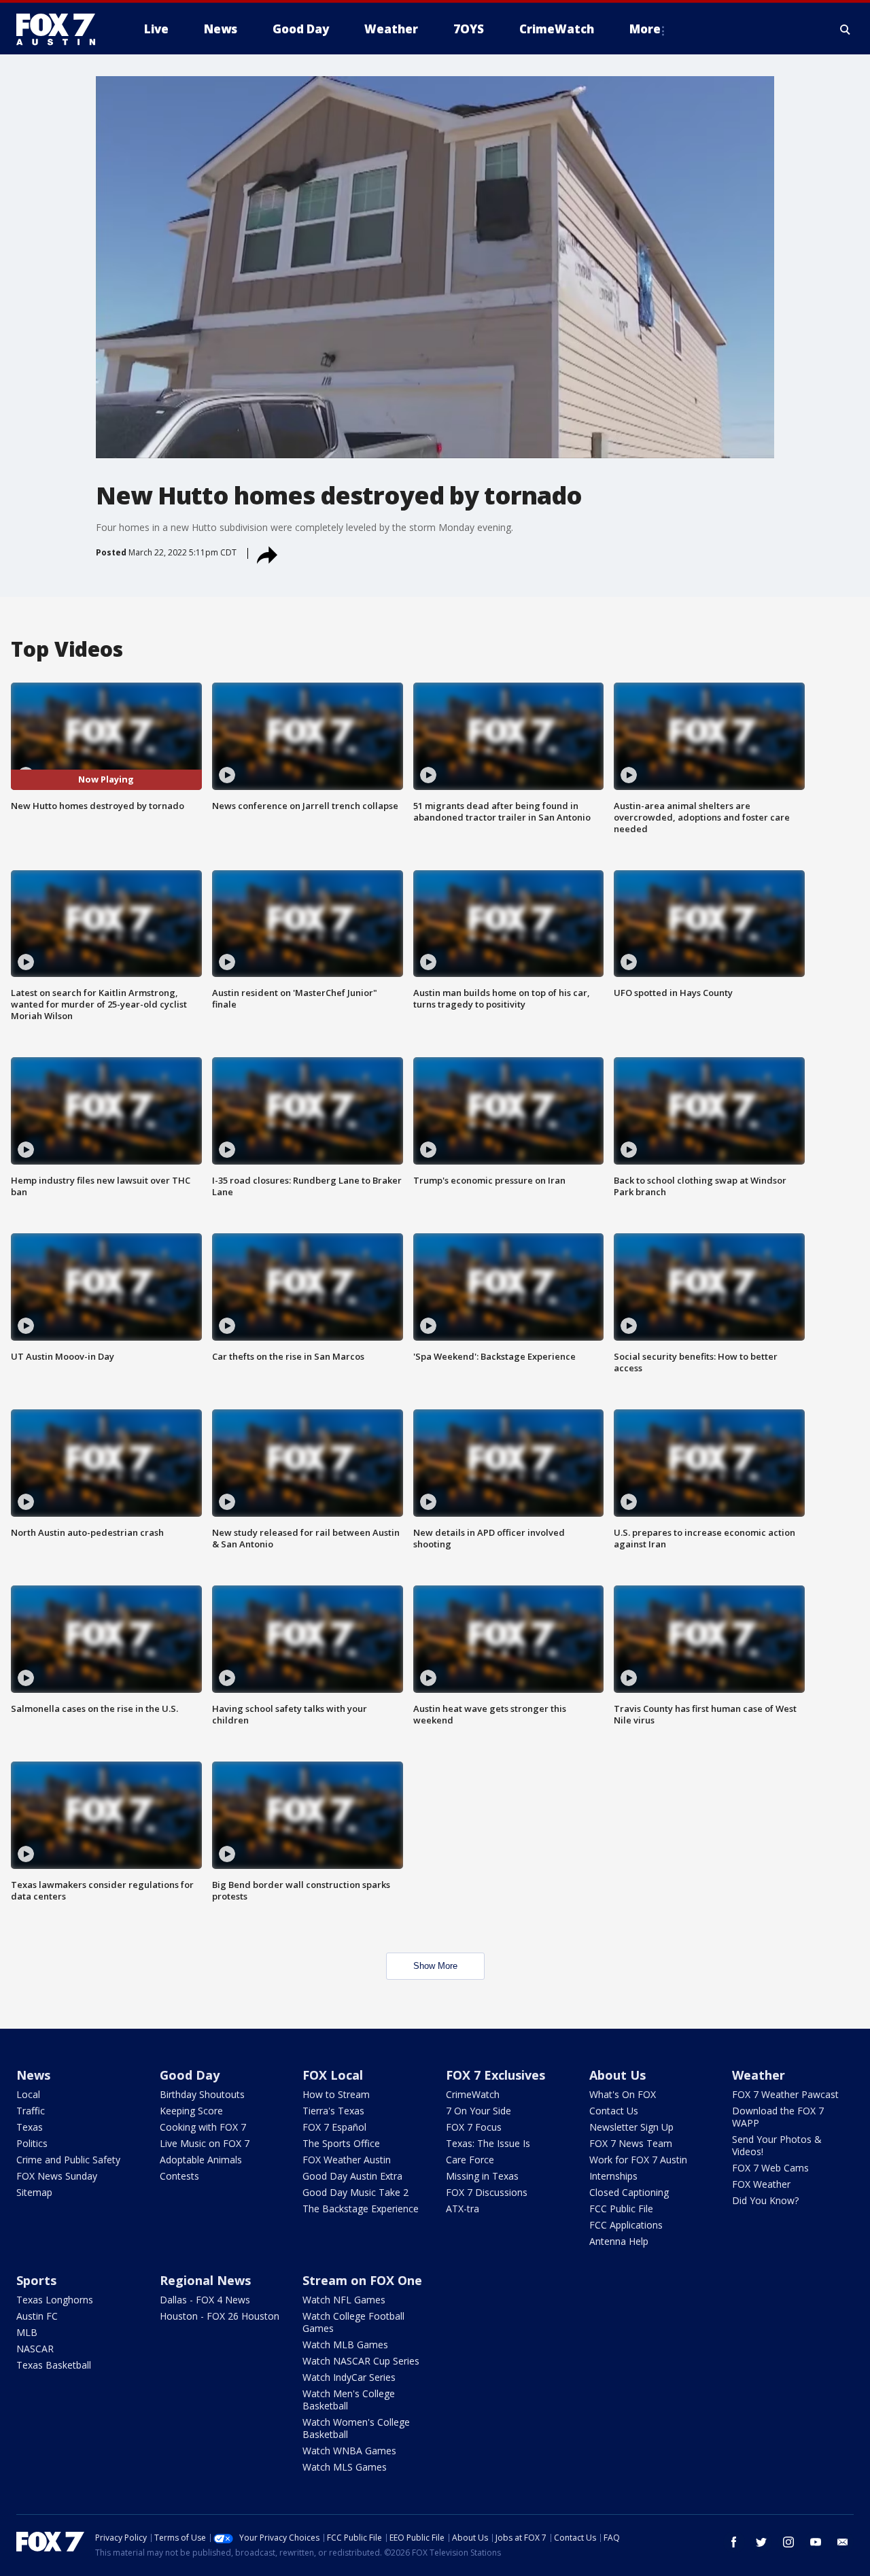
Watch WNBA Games (349, 2451)
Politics (32, 2143)
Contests (179, 2176)
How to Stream (336, 2094)
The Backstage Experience (361, 2209)
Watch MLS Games (345, 2467)
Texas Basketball (54, 2365)
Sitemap (34, 2192)
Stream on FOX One (362, 2280)
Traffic (31, 2111)
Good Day (190, 2075)
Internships (613, 2176)
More (645, 29)
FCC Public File (621, 2209)
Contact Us (614, 2111)
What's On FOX (623, 2094)
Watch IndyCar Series (349, 2377)
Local (28, 2094)
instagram (788, 2542)
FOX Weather (761, 2184)
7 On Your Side (478, 2111)
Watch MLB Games (345, 2345)
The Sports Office (341, 2143)
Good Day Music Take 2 (355, 2192)
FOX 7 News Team (631, 2143)
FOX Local (333, 2075)
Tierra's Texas (333, 2111)
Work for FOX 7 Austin (638, 2160)
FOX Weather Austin (347, 2160)
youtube (816, 2542)
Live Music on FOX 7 (205, 2143)
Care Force (470, 2160)
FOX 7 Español (334, 2127)
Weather (759, 2075)
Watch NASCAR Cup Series (361, 2361)
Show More (435, 1966)
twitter (761, 2542)
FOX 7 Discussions (487, 2192)
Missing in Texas (482, 2176)
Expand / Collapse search (846, 29)
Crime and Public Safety (68, 2160)
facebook (734, 2542)
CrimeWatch (473, 2094)
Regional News (205, 2280)
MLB (27, 2332)
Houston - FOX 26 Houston (220, 2316)
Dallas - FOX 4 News (205, 2300)
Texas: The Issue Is (488, 2143)
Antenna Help (619, 2241)
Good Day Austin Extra (352, 2176)
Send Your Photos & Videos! (777, 2145)
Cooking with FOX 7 (203, 2127)
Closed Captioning (629, 2192)
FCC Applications (626, 2225)
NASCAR (35, 2349)
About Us (617, 2075)
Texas (30, 2127)
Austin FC (37, 2316)
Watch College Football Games (353, 2322)
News (33, 2075)
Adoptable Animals (201, 2160)
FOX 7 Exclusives (495, 2075)
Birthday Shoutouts (202, 2094)
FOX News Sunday (57, 2176)
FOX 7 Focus (474, 2127)
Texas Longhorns (55, 2300)
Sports (36, 2280)
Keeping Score (191, 2111)
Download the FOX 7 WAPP (778, 2117)
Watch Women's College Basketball (356, 2428)
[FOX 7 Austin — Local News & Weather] (61, 29)
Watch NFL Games (344, 2300)
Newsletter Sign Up (631, 2127)
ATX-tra (463, 2209)
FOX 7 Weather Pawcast (785, 2094)
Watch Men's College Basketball (349, 2400)
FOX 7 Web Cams (770, 2168)
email (843, 2542)
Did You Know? (765, 2200)
